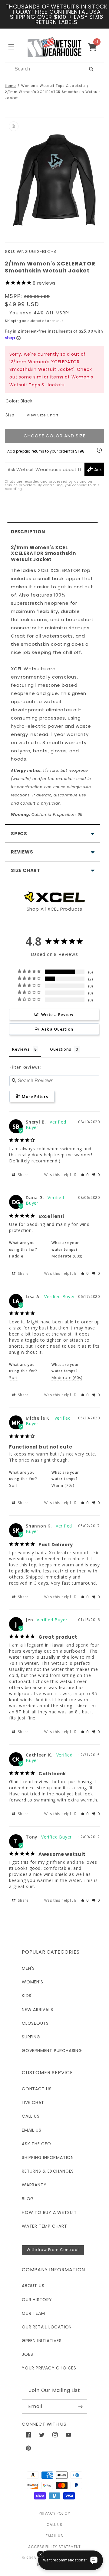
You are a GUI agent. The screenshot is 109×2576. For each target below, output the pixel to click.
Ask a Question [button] (57, 1029)
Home (10, 86)
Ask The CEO (36, 2144)
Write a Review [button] (57, 1014)
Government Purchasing (52, 2051)
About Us (33, 2286)
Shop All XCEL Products (55, 909)
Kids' (27, 1996)
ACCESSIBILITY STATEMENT (54, 2547)
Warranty (34, 2185)
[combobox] (40, 69)
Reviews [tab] (21, 1049)
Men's (28, 1968)
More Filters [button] (34, 1096)
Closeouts (35, 2023)
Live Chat (33, 2102)
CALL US (55, 2525)
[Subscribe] (80, 2407)
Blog (28, 2199)
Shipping (13, 321)
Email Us (31, 2130)
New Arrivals (38, 2010)
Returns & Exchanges (48, 2171)
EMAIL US (54, 2536)
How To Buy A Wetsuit (49, 2212)
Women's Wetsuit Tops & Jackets (53, 86)
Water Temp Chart (45, 2226)
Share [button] (23, 1175)
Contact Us (37, 2089)
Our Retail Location (47, 2327)
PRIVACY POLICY (54, 2513)
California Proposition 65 (47, 814)
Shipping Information (48, 2157)
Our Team (33, 2313)
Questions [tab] (61, 1049)
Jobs (28, 2354)
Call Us (31, 2116)
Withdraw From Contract (53, 2250)
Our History (37, 2300)
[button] (95, 47)
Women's (33, 1982)
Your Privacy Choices (49, 2368)
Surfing (31, 2037)
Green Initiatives (42, 2341)
